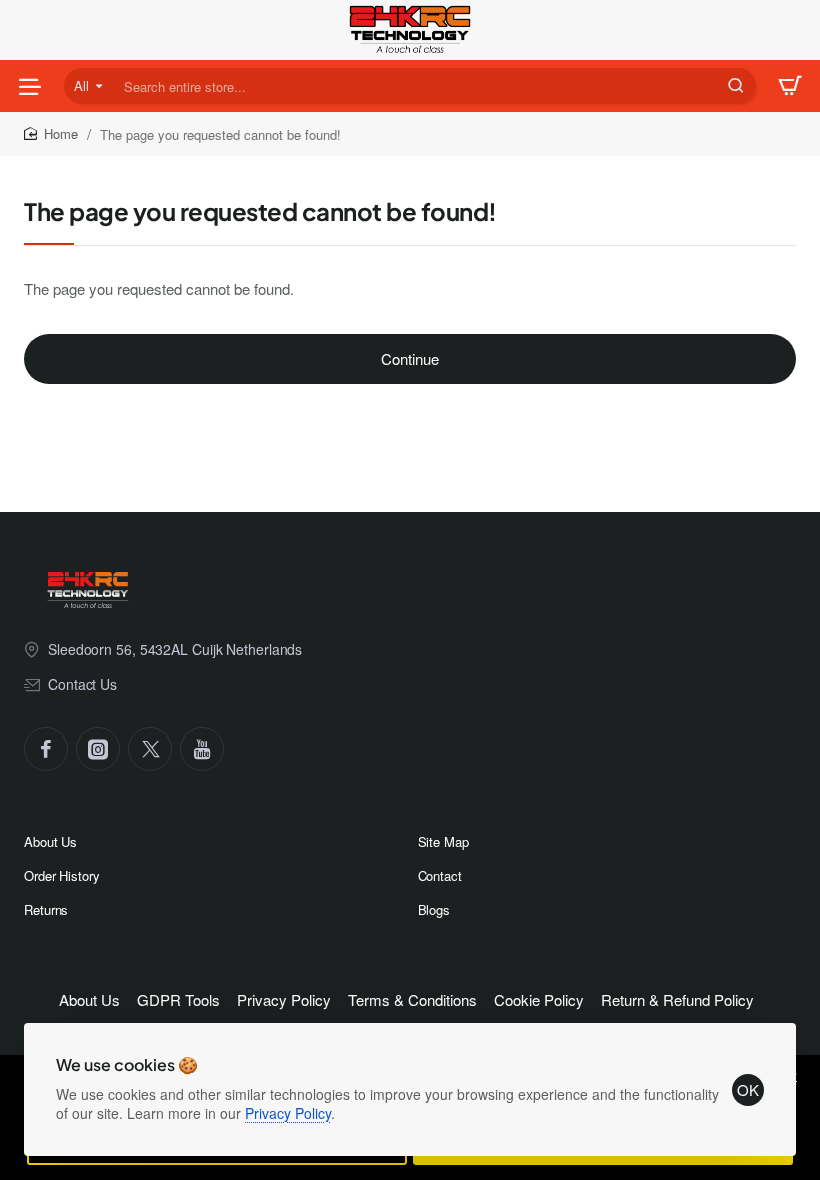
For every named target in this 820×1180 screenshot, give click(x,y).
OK (748, 1089)
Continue (410, 358)
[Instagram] (98, 749)
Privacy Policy (288, 1113)
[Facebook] (46, 749)
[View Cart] (790, 86)
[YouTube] (202, 749)
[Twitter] (150, 749)
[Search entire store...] (736, 86)
